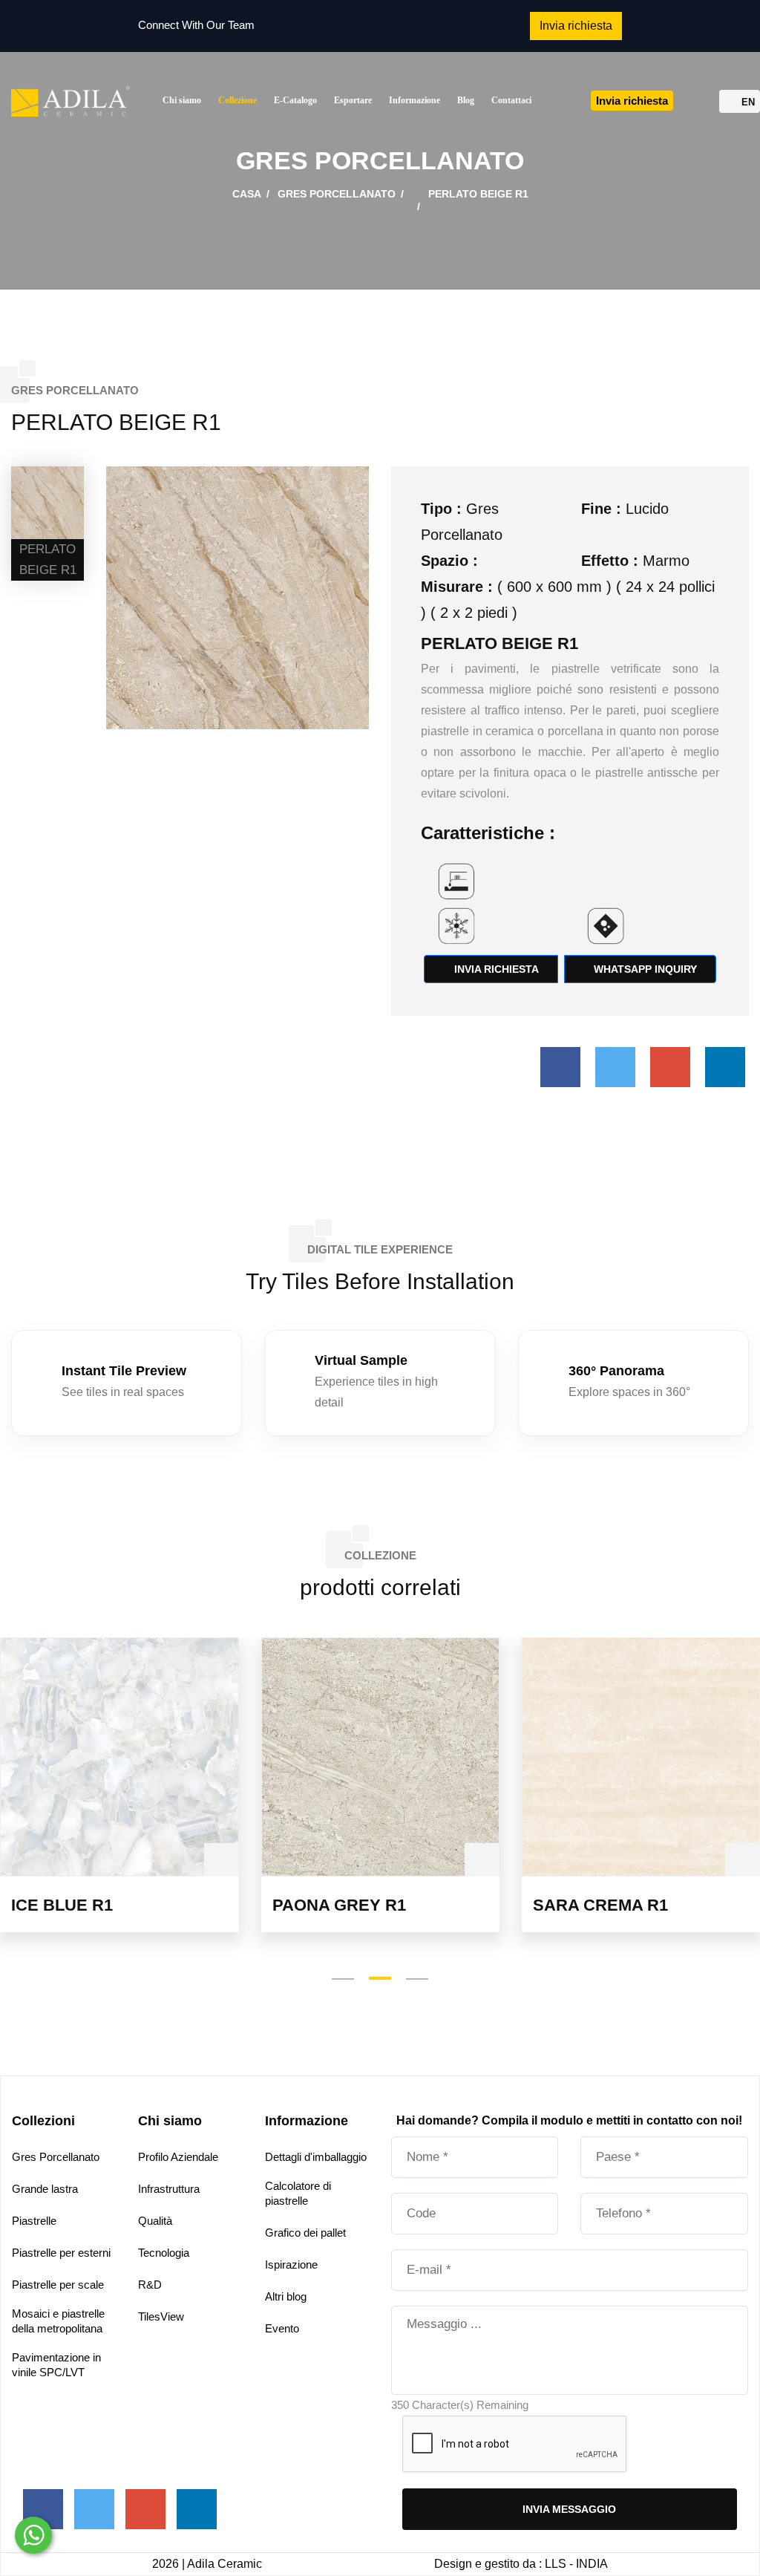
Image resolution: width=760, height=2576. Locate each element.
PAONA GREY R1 (339, 1905)
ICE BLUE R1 (62, 1905)
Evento (282, 2328)
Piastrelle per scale (58, 2285)
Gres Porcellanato (337, 194)
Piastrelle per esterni (61, 2253)
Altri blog (286, 2296)
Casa (247, 194)
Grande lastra (45, 2189)
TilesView (161, 2316)
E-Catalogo (295, 100)
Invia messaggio (569, 2509)
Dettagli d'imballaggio (316, 2157)
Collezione (237, 100)
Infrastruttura (169, 2189)
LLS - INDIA (576, 2564)
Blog (466, 100)
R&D (150, 2285)
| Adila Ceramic (222, 2564)
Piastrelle (34, 2221)
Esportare (353, 100)
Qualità (155, 2221)
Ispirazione (291, 2264)
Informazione (415, 100)
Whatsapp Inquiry (644, 969)
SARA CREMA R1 (600, 1905)
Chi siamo (182, 100)
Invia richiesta (495, 969)
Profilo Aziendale (178, 2157)
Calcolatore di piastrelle (298, 2193)
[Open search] (700, 103)
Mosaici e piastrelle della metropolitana (58, 2321)
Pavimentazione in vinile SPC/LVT (56, 2365)
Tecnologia (164, 2253)
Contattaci (511, 100)
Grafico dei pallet (305, 2233)
